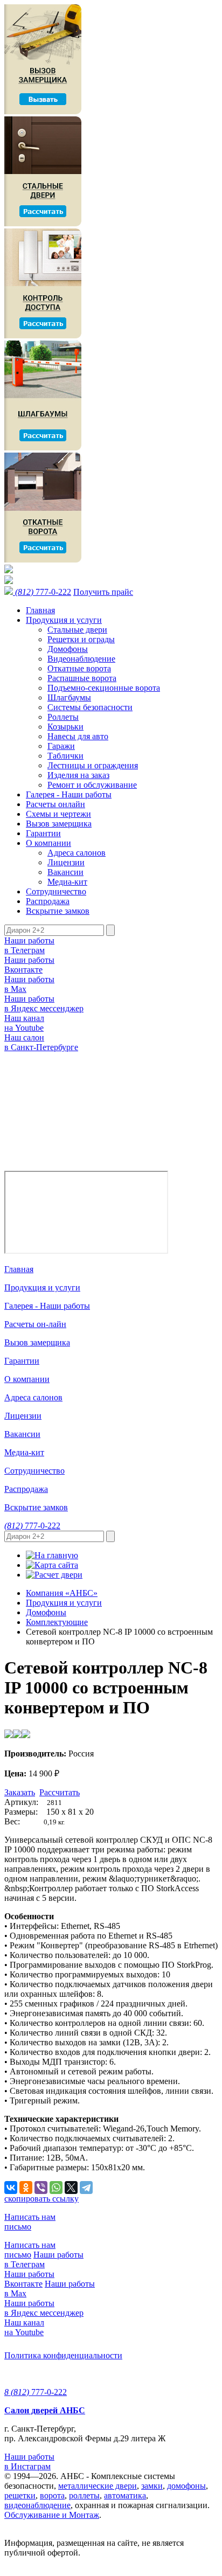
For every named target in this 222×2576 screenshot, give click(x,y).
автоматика (125, 2495)
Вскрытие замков (58, 911)
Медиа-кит (67, 882)
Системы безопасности (90, 707)
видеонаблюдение (37, 2505)
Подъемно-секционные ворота (104, 688)
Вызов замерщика (59, 824)
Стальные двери (77, 630)
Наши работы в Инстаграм (29, 2462)
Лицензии (66, 862)
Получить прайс (103, 592)
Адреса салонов (77, 853)
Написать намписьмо (30, 2222)
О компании (48, 843)
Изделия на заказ (78, 775)
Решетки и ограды (81, 639)
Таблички (65, 756)
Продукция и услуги (64, 620)
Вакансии (65, 872)
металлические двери (98, 2486)
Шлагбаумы (69, 697)
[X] (71, 2188)
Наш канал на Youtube (24, 1023)
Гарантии (43, 833)
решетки (20, 2495)
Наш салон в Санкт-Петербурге (41, 1042)
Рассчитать (60, 1792)
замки (152, 2486)
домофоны (186, 2486)
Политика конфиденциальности (63, 2355)
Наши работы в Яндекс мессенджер (44, 1004)
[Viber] (41, 2188)
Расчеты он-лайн (35, 1324)
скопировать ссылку (41, 2199)
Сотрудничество (56, 891)
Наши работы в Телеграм (29, 945)
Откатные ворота (79, 668)
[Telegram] (86, 2188)
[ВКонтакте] (11, 2188)
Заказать (20, 1792)
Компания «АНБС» (62, 1593)
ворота (52, 2495)
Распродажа (48, 901)
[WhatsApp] (56, 2188)
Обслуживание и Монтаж (52, 2515)
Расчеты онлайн (55, 804)
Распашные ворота (82, 678)
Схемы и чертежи (58, 814)
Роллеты (63, 717)
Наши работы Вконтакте (29, 965)
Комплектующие (57, 1622)
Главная (40, 610)
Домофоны (68, 649)
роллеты (84, 2495)
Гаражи (61, 746)
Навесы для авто (78, 736)
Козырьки (65, 727)
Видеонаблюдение (81, 659)
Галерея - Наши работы (69, 794)
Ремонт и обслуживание (92, 785)
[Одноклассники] (26, 2188)
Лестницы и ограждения (93, 765)
